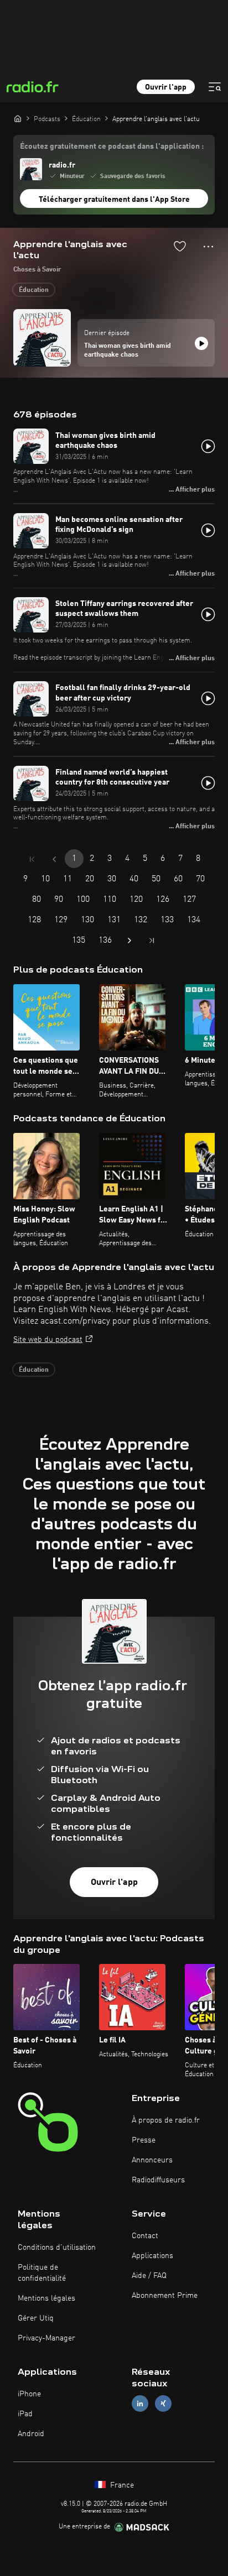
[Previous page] (54, 859)
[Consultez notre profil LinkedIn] (140, 2404)
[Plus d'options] (208, 247)
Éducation (34, 290)
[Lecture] (201, 343)
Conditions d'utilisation (57, 2248)
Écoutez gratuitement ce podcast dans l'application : (112, 147)
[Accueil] (18, 118)
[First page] (32, 859)
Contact (145, 2236)
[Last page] (152, 940)
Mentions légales (46, 2298)
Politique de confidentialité (42, 2273)
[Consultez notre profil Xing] (163, 2404)
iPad (25, 2414)
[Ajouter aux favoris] (180, 246)
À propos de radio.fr (166, 2120)
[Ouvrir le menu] (215, 87)
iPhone (29, 2394)
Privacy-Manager (46, 2338)
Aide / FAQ (149, 2276)
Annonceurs (152, 2160)
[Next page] (129, 940)
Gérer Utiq (36, 2318)
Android (31, 2434)
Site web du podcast (48, 1340)
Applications (152, 2256)
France (121, 2485)
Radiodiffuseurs (158, 2180)
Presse (144, 2140)
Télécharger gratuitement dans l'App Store (114, 200)
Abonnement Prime (165, 2296)
